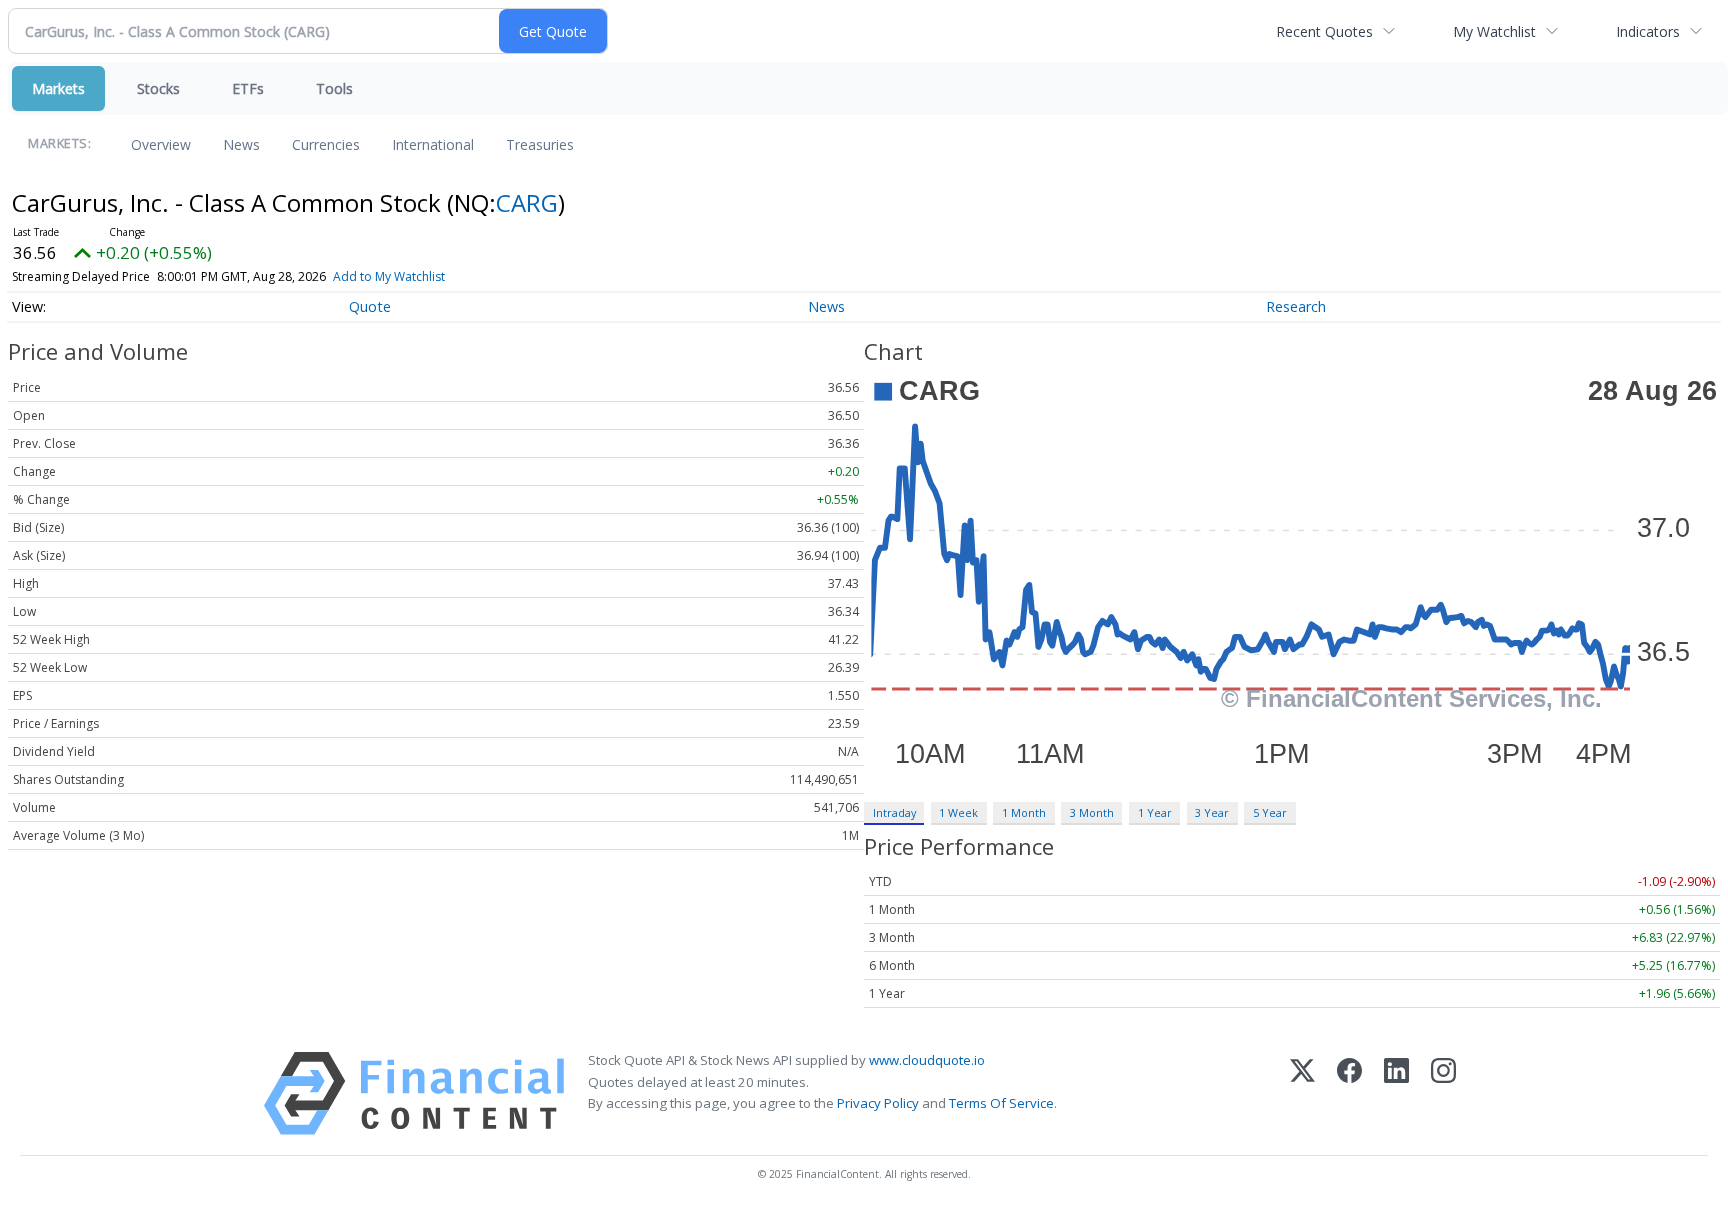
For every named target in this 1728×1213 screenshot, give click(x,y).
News (241, 144)
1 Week (958, 812)
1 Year (1155, 812)
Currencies (326, 144)
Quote (370, 306)
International (433, 144)
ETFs (248, 88)
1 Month (1024, 812)
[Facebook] (1349, 1093)
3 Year (1212, 812)
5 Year (1270, 812)
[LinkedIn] (1396, 1093)
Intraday (894, 812)
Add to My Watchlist (389, 276)
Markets (58, 88)
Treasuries (540, 144)
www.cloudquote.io (927, 1060)
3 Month (1092, 812)
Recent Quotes (1324, 31)
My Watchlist (1494, 31)
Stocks (158, 88)
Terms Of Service (1001, 1103)
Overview (161, 144)
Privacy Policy (878, 1103)
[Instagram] (1443, 1093)
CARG (527, 202)
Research (1296, 306)
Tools (334, 88)
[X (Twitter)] (1302, 1093)
